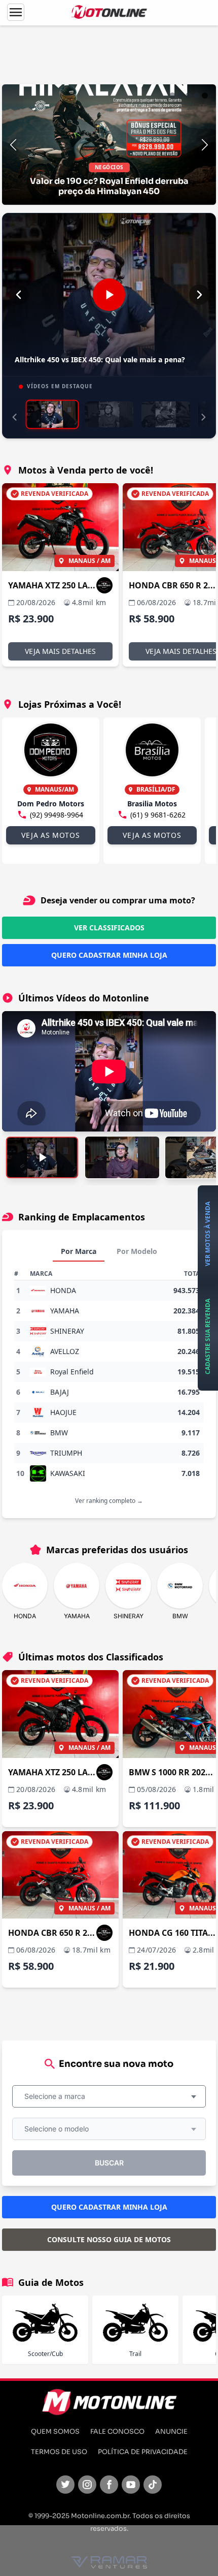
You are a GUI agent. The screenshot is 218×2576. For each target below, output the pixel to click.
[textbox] (58, 2096)
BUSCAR (109, 2163)
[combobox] (109, 2096)
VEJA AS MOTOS (50, 835)
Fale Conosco (117, 2432)
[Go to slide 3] (189, 96)
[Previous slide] (13, 145)
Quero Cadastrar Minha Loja (109, 955)
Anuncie (171, 2432)
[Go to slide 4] (197, 96)
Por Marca (79, 1251)
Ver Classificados (109, 928)
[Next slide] (205, 145)
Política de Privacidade (143, 2452)
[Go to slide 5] (205, 96)
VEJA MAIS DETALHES (60, 651)
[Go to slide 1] (172, 96)
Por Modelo (137, 1251)
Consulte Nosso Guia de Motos (109, 2239)
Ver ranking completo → (109, 1501)
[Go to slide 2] (180, 96)
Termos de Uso (59, 2452)
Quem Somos (55, 2432)
